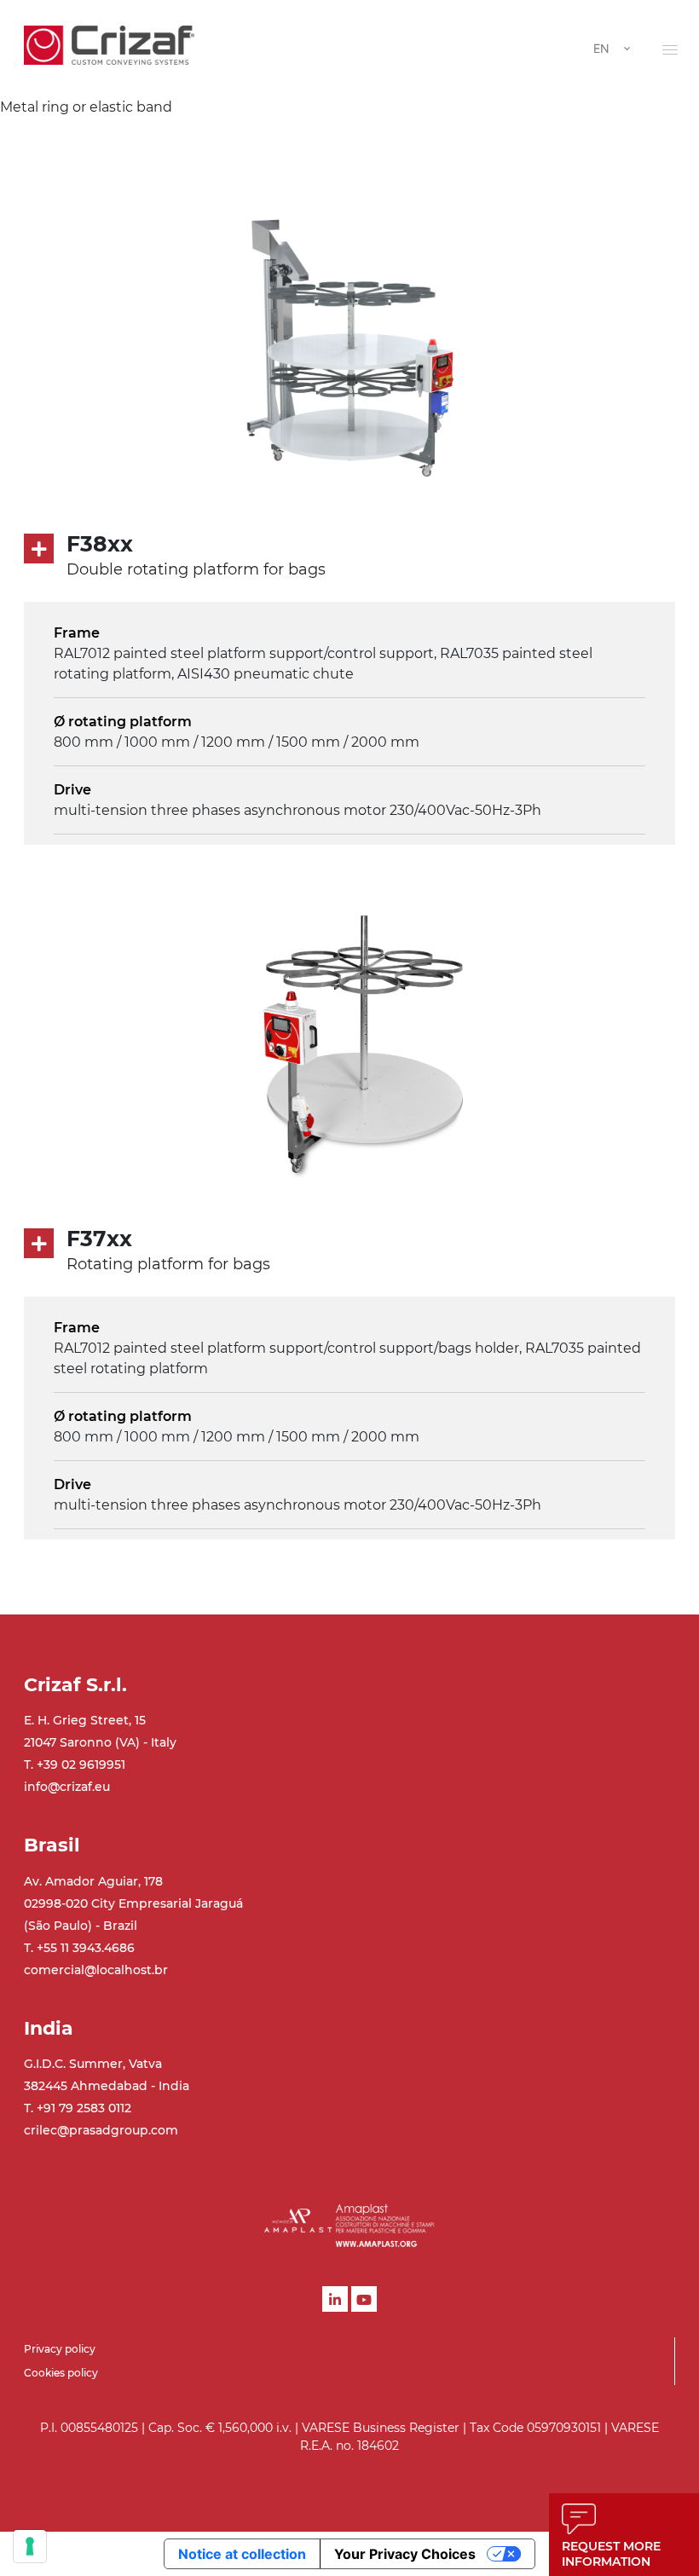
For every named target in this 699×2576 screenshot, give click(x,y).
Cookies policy (61, 2373)
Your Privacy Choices (405, 2554)
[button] (670, 49)
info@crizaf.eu (67, 1787)
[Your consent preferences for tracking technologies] (30, 2546)
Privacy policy (60, 2349)
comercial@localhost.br (96, 1970)
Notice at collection (242, 2554)
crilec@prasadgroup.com (101, 2130)
